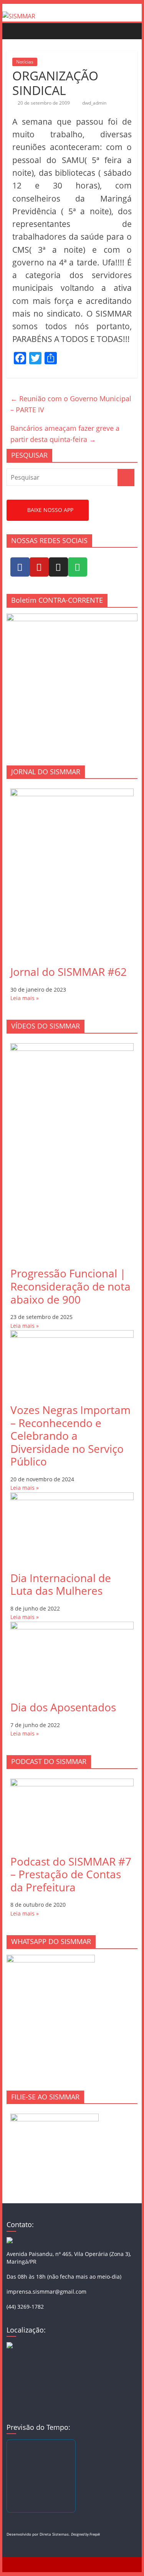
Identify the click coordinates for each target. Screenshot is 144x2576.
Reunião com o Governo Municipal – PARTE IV (71, 404)
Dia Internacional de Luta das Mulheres (61, 1584)
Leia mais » (25, 998)
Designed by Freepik (85, 2534)
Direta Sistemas (54, 2534)
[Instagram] (58, 567)
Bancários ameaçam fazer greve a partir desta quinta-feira (65, 434)
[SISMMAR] (19, 16)
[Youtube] (39, 567)
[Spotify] (78, 567)
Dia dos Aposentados (63, 1707)
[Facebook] (20, 567)
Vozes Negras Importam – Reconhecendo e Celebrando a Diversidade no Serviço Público (70, 1436)
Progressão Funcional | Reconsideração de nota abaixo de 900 (70, 1286)
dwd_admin (94, 103)
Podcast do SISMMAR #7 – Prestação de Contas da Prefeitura (71, 1874)
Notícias (25, 62)
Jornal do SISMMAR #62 (69, 972)
